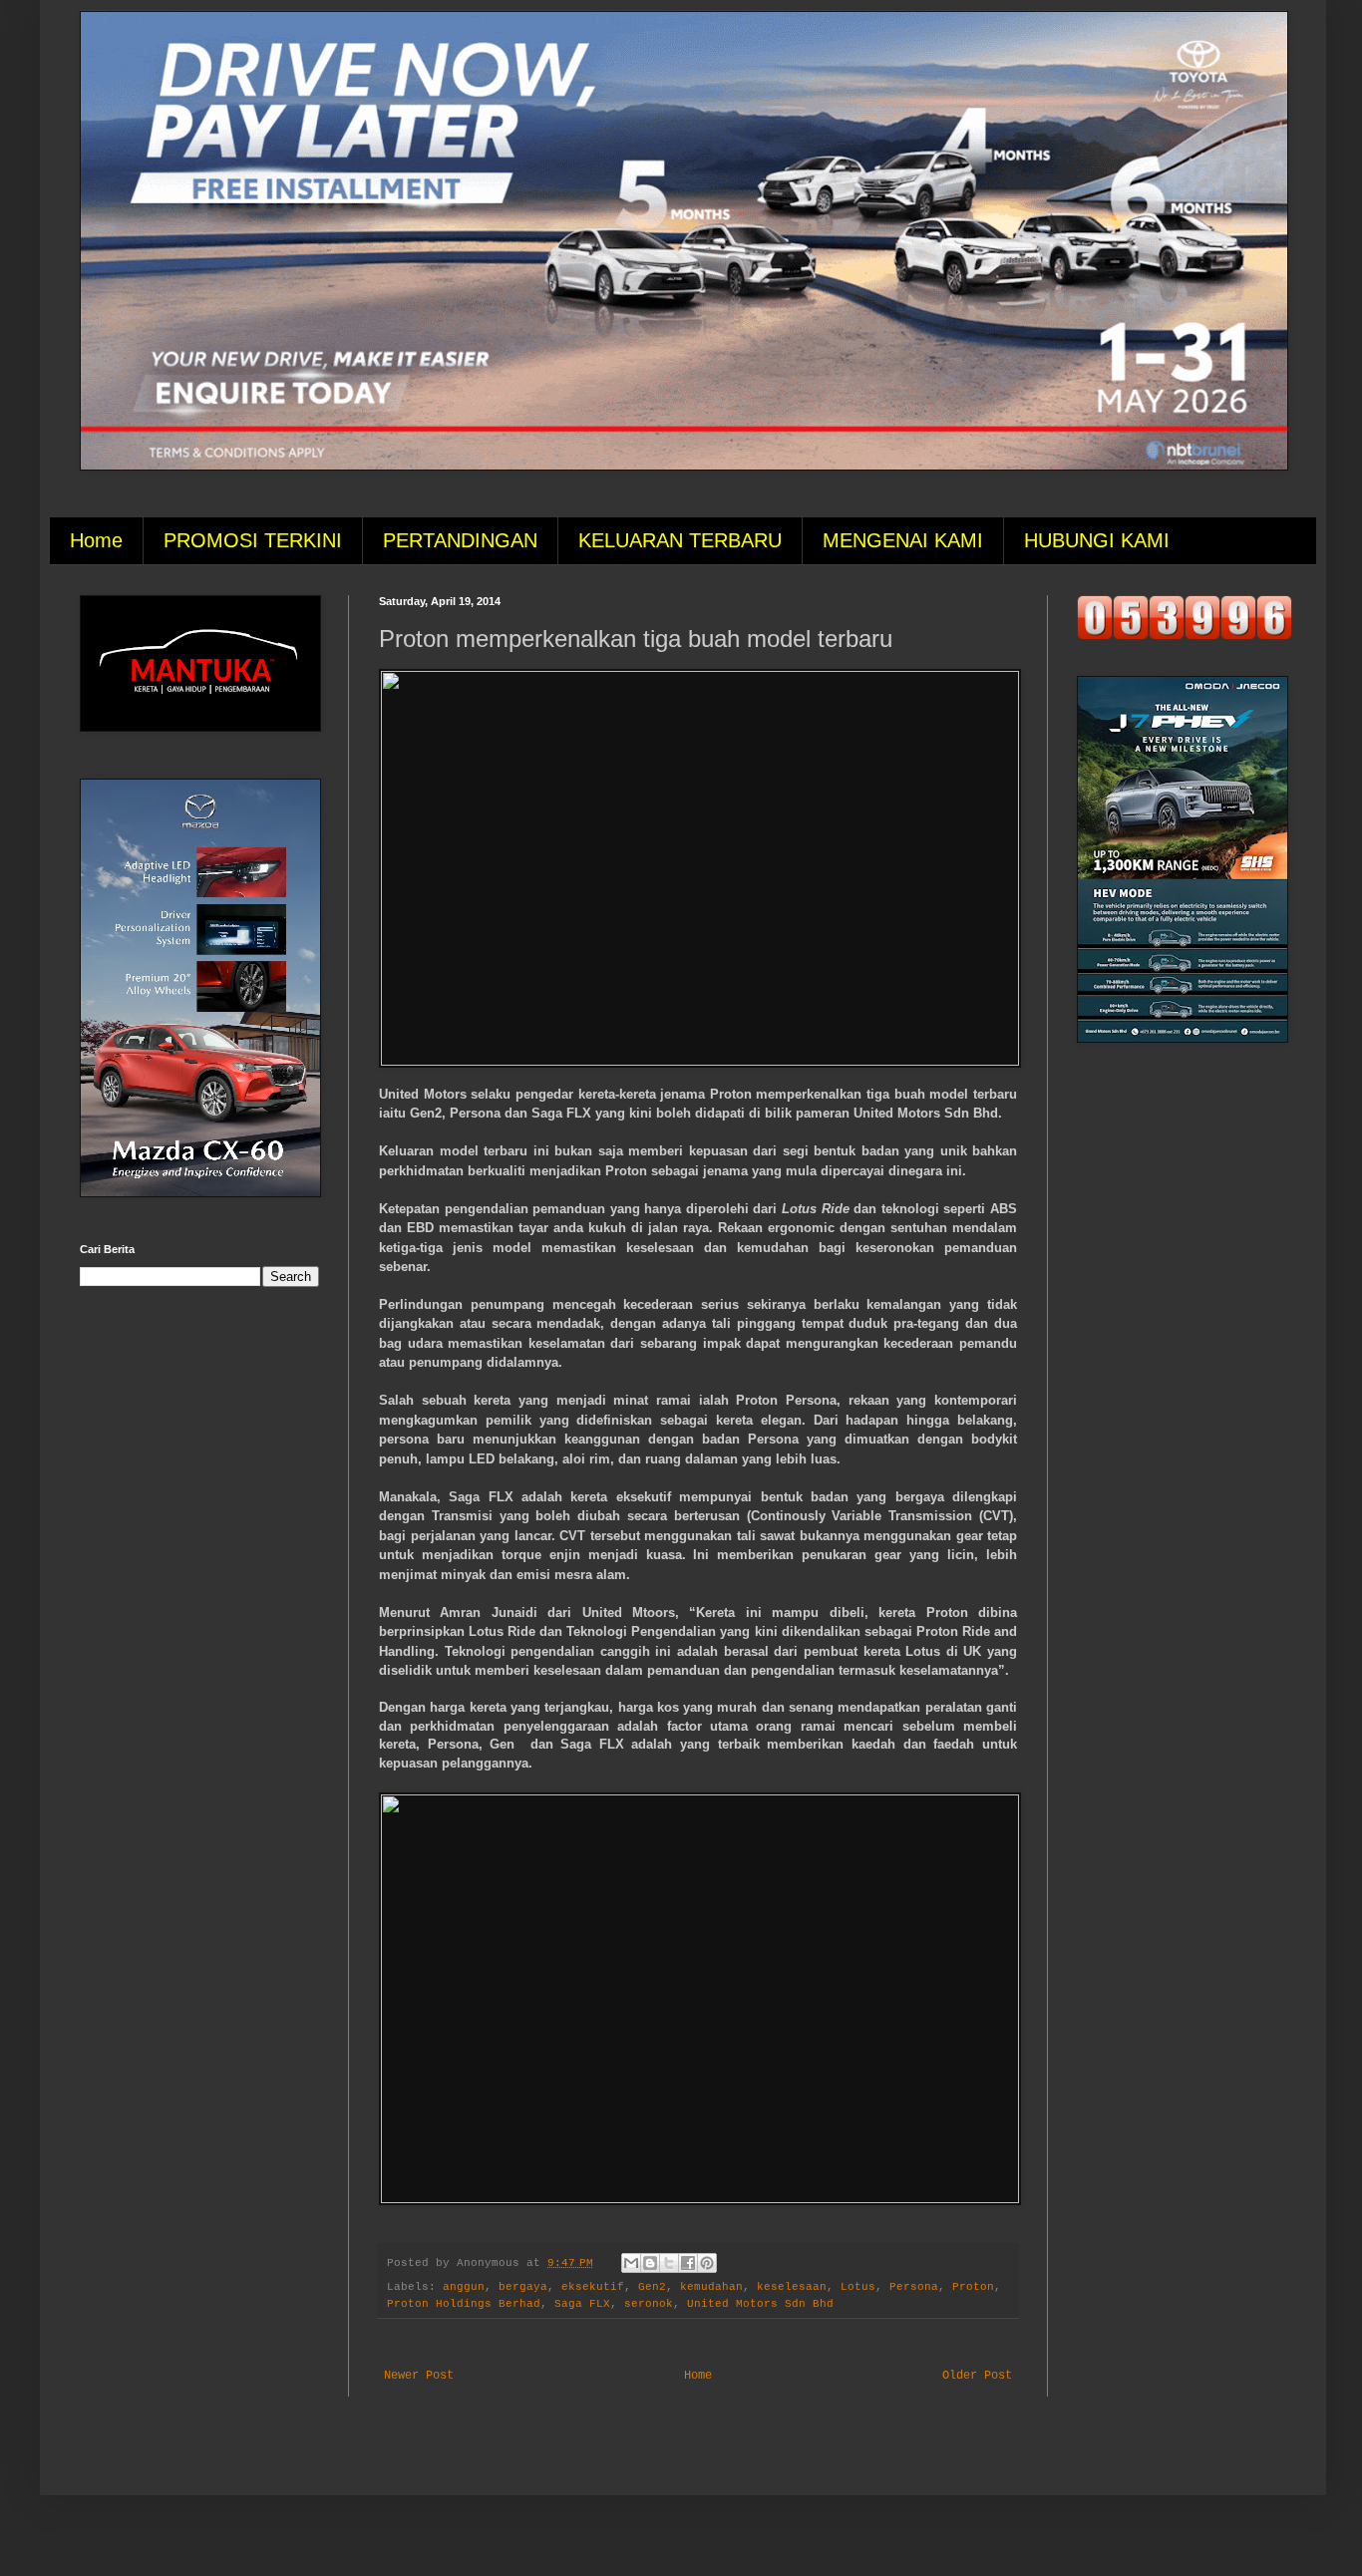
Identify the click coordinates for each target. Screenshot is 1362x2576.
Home (96, 540)
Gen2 (652, 2287)
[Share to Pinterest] (707, 2263)
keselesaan (792, 2287)
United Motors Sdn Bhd (760, 2304)
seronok (649, 2304)
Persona (914, 2287)
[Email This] (631, 2263)
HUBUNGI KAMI (1097, 540)
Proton (973, 2287)
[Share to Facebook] (688, 2263)
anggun (464, 2287)
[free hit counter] (1185, 637)
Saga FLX (582, 2304)
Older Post (977, 2376)
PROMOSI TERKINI (253, 540)
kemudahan (711, 2287)
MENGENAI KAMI (903, 540)
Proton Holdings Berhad (464, 2304)
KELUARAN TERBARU (680, 540)
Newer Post (419, 2376)
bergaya (523, 2287)
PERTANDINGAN (460, 540)
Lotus (858, 2287)
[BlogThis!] (650, 2263)
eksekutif (593, 2287)
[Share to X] (669, 2263)
